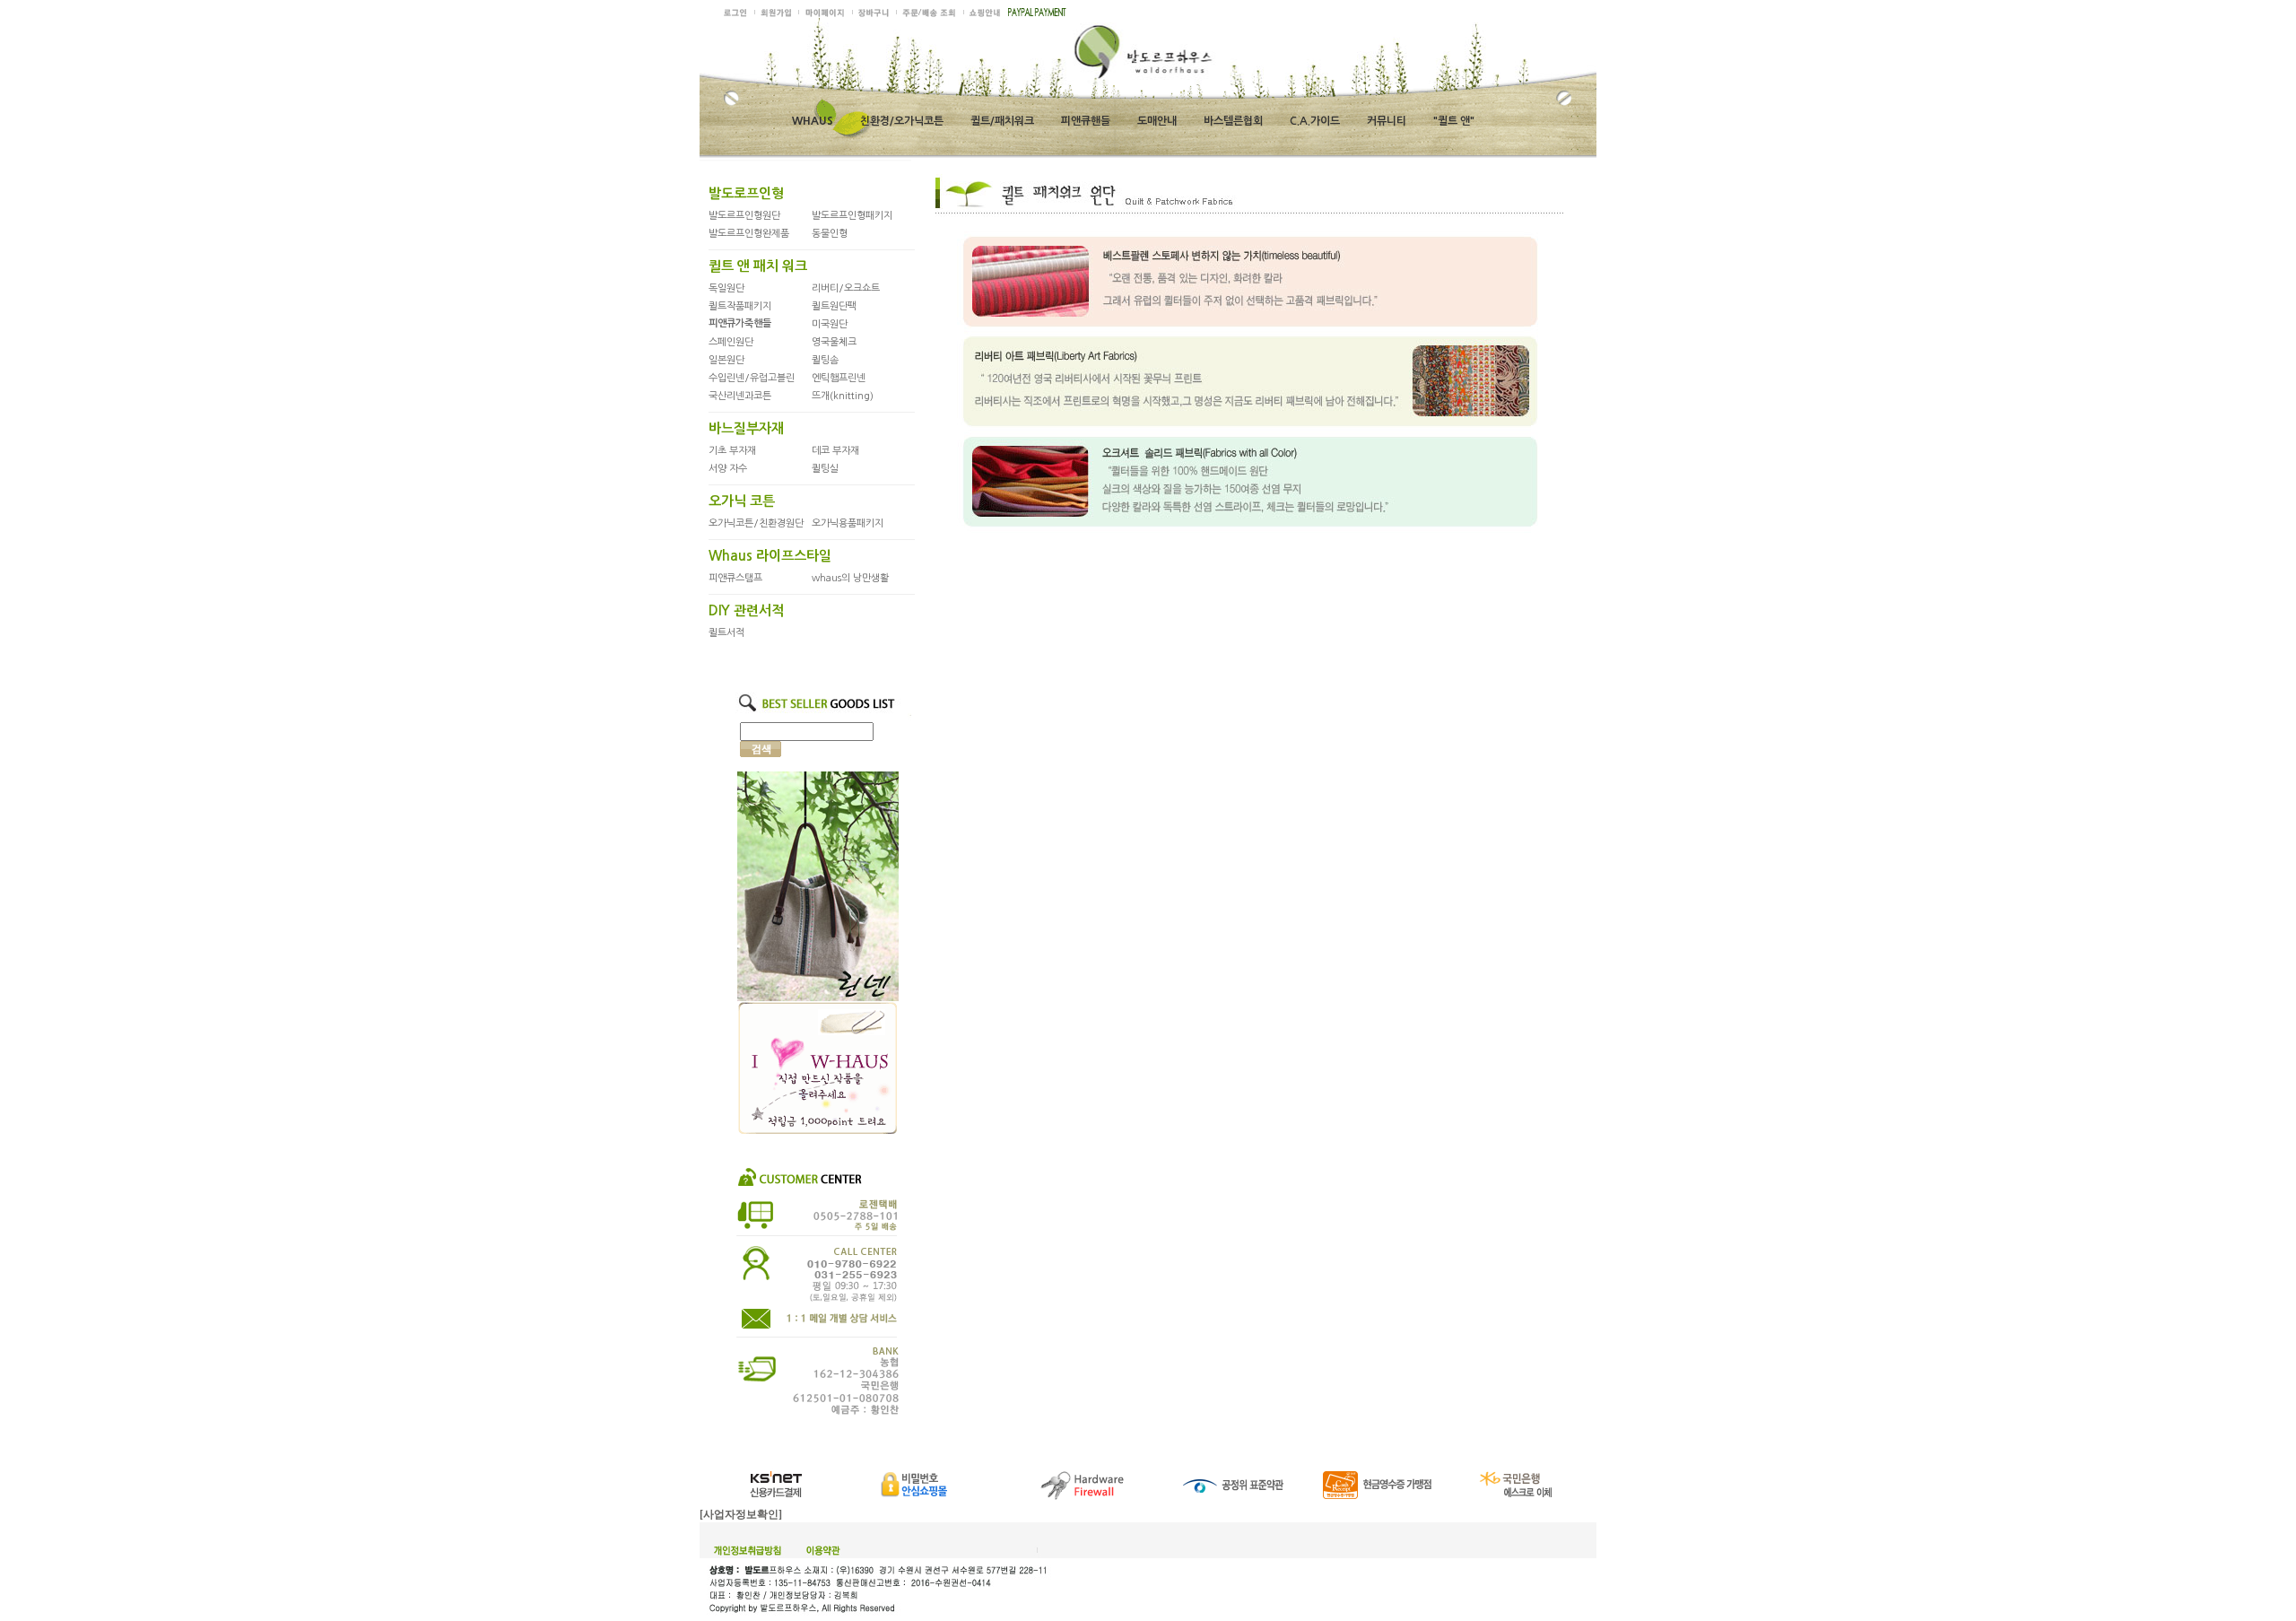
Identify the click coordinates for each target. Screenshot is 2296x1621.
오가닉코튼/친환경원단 (756, 523)
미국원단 (830, 324)
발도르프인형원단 (744, 216)
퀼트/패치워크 (1002, 121)
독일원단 (726, 288)
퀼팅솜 (825, 360)
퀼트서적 (726, 633)
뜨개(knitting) (843, 396)
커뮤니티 (1387, 121)
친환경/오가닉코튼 (902, 121)
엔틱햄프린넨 (839, 378)
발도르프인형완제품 (749, 234)
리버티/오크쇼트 (846, 288)
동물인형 (830, 234)
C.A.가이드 (1315, 121)
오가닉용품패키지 (848, 523)
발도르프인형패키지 (852, 216)
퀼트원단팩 (834, 306)
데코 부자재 (835, 451)
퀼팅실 (825, 469)
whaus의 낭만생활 (850, 578)
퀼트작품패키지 (740, 306)
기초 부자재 (732, 451)
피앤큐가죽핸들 (740, 323)
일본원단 (726, 360)
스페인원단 (731, 342)
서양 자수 (728, 469)
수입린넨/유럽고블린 (752, 378)
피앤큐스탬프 (735, 578)
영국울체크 (834, 342)
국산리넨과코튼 (740, 396)
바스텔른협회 (1233, 121)
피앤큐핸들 (1086, 121)
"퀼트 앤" (1454, 121)
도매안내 (1157, 121)
